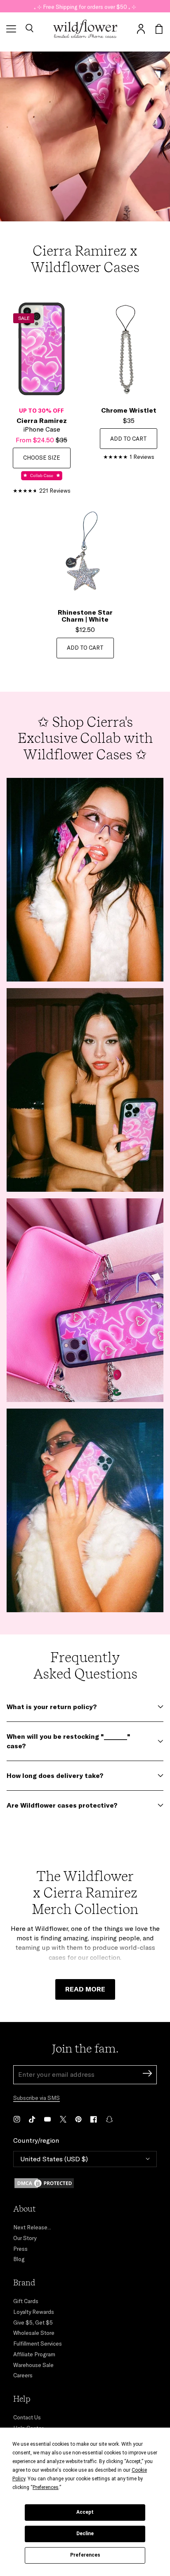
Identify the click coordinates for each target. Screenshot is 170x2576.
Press (20, 2249)
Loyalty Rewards (34, 2312)
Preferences (85, 2555)
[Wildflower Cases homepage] (85, 29)
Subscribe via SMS (37, 2098)
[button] (29, 29)
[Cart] (159, 29)
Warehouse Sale (33, 2365)
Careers (23, 2375)
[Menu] (11, 29)
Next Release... (32, 2227)
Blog (19, 2259)
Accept (85, 2512)
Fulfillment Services (38, 2344)
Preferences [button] (46, 2487)
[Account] (141, 29)
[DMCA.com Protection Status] (85, 2183)
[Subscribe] (147, 2075)
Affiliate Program (34, 2354)
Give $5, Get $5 (33, 2322)
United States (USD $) (54, 2159)
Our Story (25, 2238)
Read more (85, 1989)
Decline (85, 2534)
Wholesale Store (34, 2333)
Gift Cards (26, 2301)
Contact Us (27, 2417)
